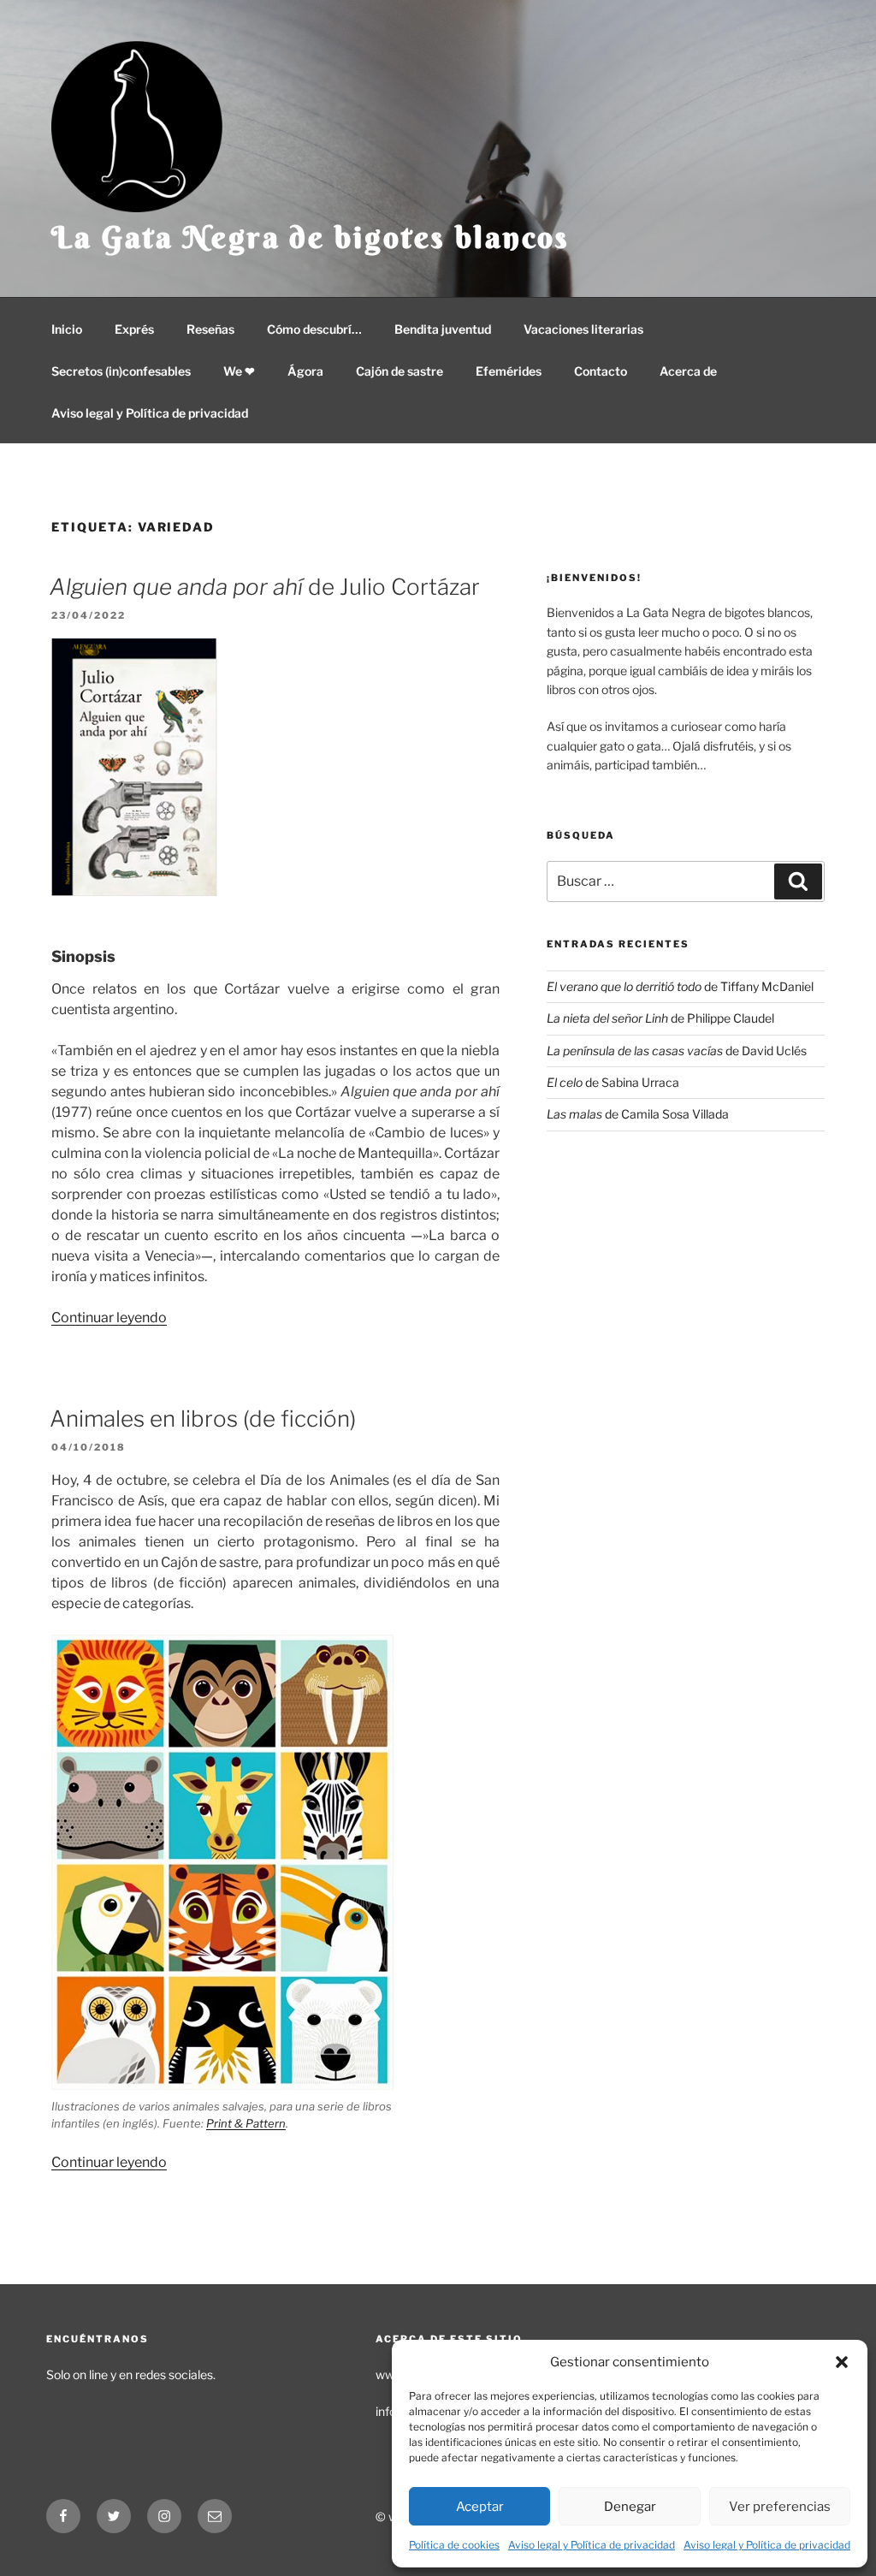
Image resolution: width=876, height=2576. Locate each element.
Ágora (305, 371)
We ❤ (239, 371)
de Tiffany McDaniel (680, 986)
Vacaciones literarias (583, 329)
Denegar (630, 2507)
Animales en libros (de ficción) (203, 1419)
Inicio (67, 329)
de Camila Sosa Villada (638, 1114)
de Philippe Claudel (660, 1018)
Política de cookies (454, 2545)
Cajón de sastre (400, 371)
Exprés (134, 329)
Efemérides (509, 371)
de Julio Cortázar (265, 587)
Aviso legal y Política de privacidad (592, 2545)
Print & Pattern (246, 2123)
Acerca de (688, 371)
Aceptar (480, 2507)
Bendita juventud (443, 329)
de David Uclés (677, 1051)
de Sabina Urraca (613, 1082)
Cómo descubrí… (314, 329)
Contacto (601, 371)
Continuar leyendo (109, 1318)
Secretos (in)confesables (121, 371)
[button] (842, 2362)
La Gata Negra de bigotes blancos (311, 237)
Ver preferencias (780, 2507)
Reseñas (210, 329)
